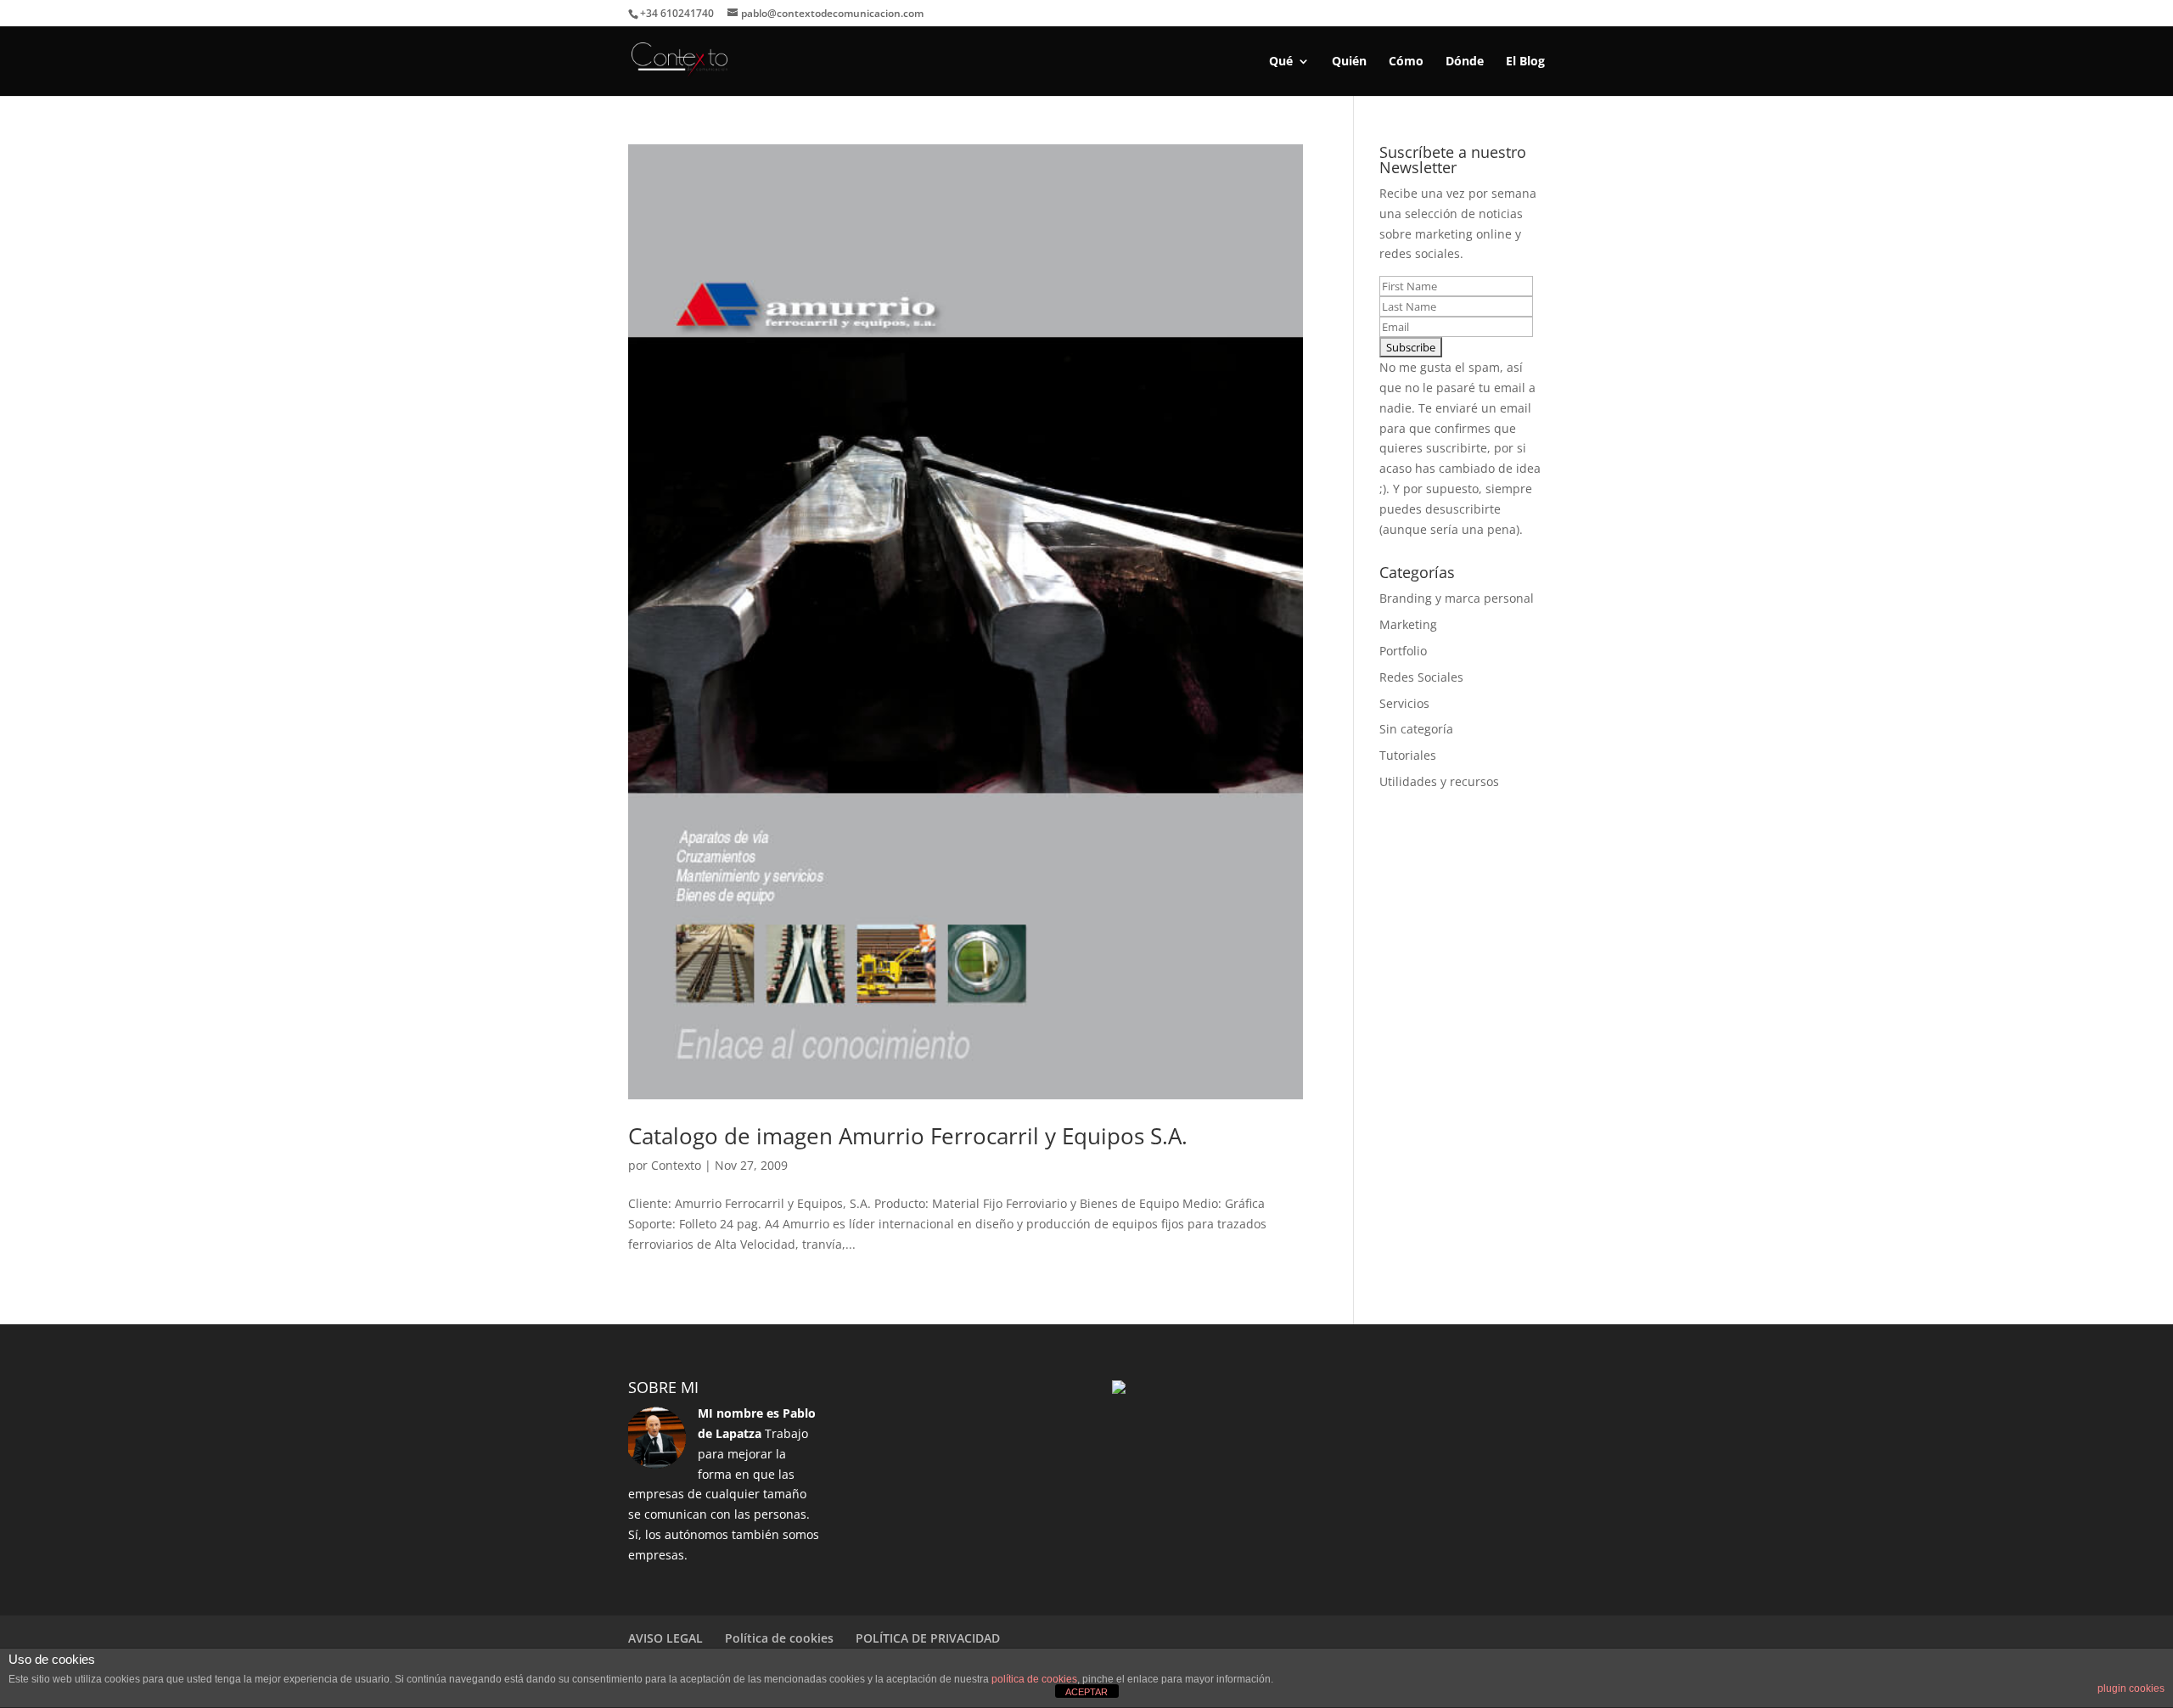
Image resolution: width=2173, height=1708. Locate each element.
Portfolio (1403, 651)
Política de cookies (779, 1638)
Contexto (676, 1165)
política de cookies (1034, 1679)
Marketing (1408, 624)
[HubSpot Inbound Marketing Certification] (1119, 1389)
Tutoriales (1408, 755)
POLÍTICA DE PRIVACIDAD (928, 1638)
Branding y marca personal (1457, 598)
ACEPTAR (1086, 1692)
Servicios (1404, 703)
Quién (1349, 62)
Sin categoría (1416, 729)
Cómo (1406, 62)
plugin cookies (2131, 1688)
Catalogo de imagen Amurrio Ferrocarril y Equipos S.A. (908, 1136)
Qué (1281, 62)
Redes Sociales (1421, 677)
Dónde (1465, 62)
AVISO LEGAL (665, 1638)
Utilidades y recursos (1439, 781)
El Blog (1525, 62)
